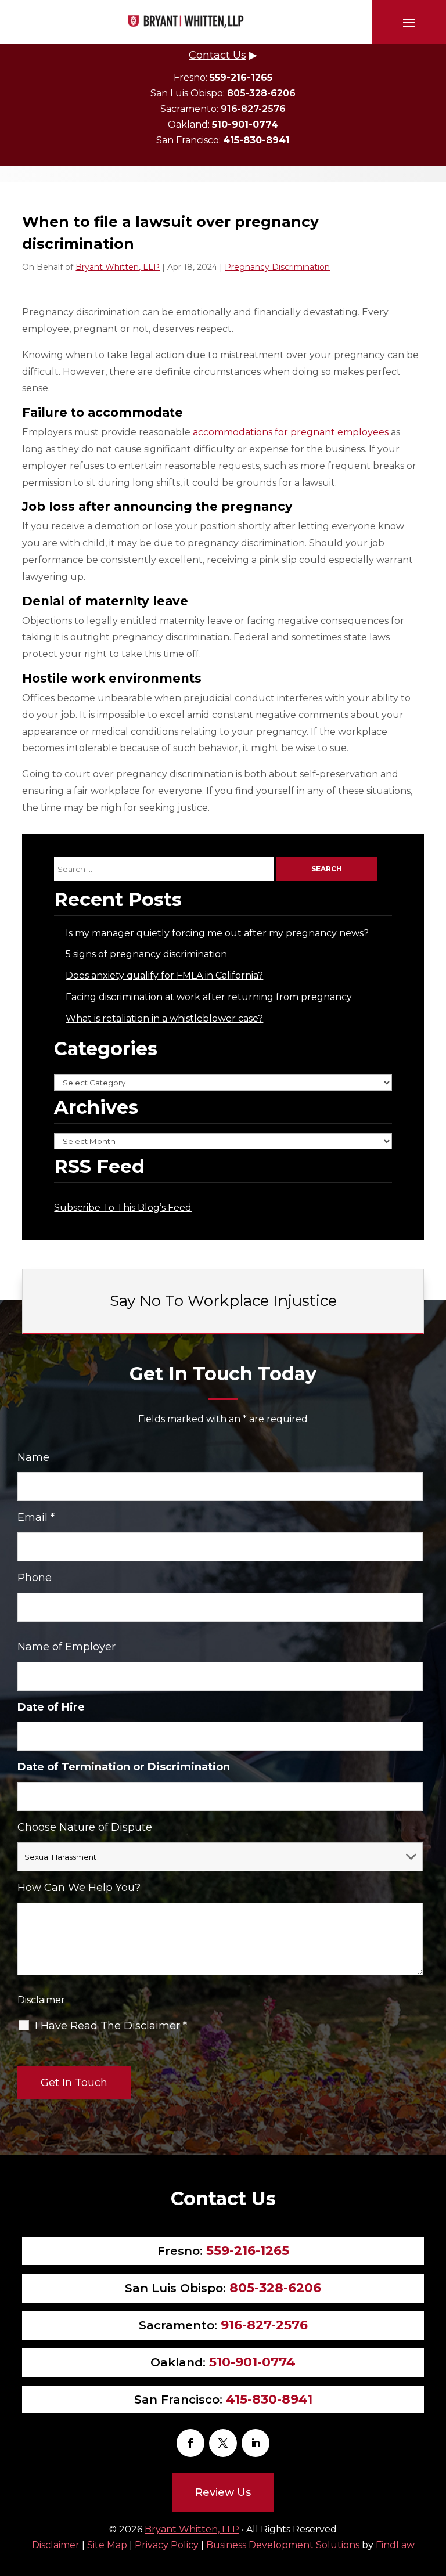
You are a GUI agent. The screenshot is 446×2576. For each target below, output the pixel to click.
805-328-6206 (261, 93)
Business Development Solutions (283, 2545)
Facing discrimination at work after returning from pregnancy (209, 997)
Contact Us (217, 55)
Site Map (107, 2545)
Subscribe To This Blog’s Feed (123, 1208)
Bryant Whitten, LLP (118, 267)
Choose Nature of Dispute (85, 1827)
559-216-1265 (241, 77)
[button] (409, 22)
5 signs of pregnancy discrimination (146, 954)
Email (36, 1517)
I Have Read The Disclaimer (111, 2026)
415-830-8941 (256, 140)
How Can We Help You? (79, 1888)
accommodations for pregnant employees (291, 432)
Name (33, 1457)
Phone (35, 1578)
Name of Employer (66, 1647)
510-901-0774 (245, 125)
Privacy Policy (167, 2545)
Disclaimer (41, 2000)
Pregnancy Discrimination (277, 267)
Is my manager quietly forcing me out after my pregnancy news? (217, 933)
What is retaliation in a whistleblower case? (164, 1018)
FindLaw (395, 2545)
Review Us (223, 2492)
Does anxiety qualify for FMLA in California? (164, 975)
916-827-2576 (253, 109)
